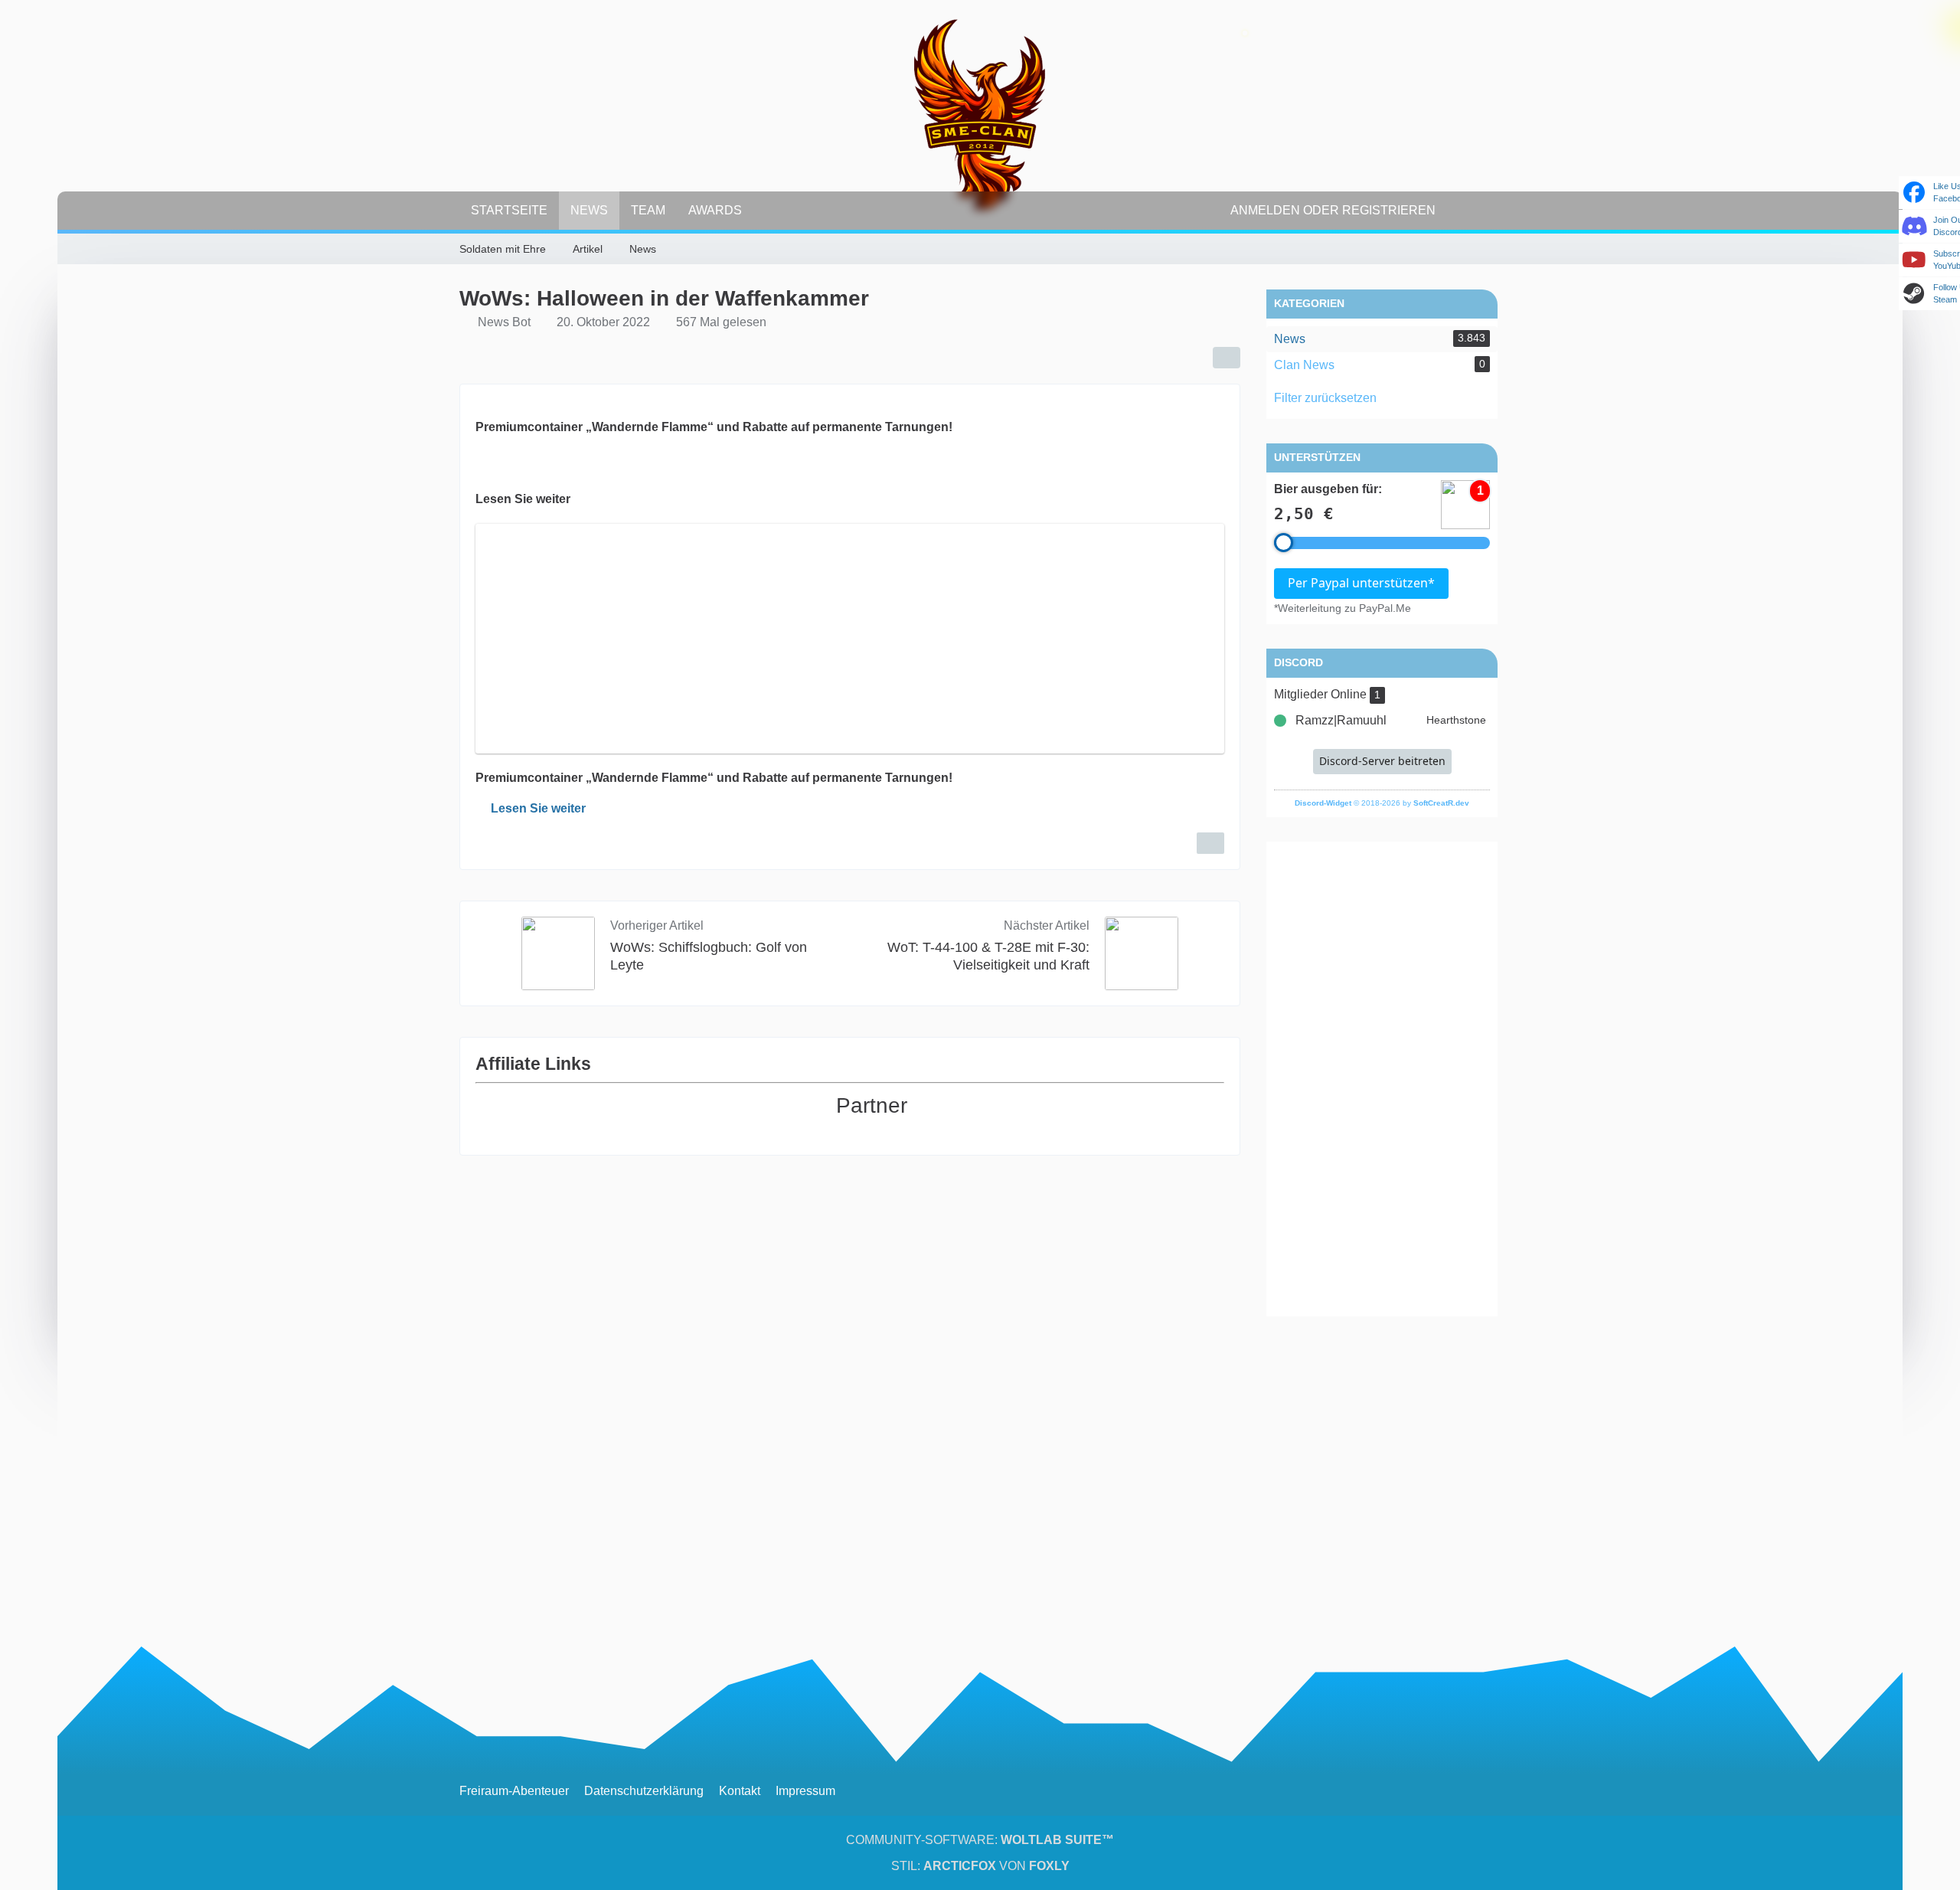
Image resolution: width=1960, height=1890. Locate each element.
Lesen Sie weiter (538, 808)
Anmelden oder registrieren (1333, 210)
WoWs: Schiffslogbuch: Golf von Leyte (709, 956)
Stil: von (980, 1866)
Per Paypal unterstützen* (1361, 583)
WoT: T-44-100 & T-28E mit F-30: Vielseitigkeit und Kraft (988, 956)
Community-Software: (980, 1840)
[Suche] (1474, 211)
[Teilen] (1227, 358)
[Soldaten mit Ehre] (980, 115)
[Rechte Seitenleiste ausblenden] (1493, 250)
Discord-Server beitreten (1382, 761)
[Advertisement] (1382, 1079)
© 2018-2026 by (1382, 803)
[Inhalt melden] (1210, 843)
